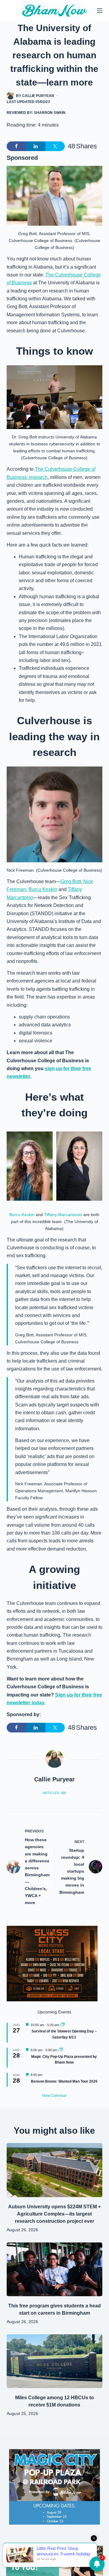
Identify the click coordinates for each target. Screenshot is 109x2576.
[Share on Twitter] (55, 146)
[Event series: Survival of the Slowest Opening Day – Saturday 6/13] (63, 2025)
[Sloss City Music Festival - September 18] (52, 1963)
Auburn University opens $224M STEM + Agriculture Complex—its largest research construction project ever (54, 2214)
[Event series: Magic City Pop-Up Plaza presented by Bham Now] (61, 2050)
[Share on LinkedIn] (36, 146)
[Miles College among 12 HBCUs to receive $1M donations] (55, 2361)
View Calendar (54, 2096)
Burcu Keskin (43, 889)
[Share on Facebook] (16, 146)
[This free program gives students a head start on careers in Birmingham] (55, 2269)
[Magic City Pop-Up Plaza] (54, 2486)
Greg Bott (71, 881)
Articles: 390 (54, 1793)
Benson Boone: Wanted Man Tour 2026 (64, 2081)
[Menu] (100, 11)
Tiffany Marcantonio (63, 1215)
